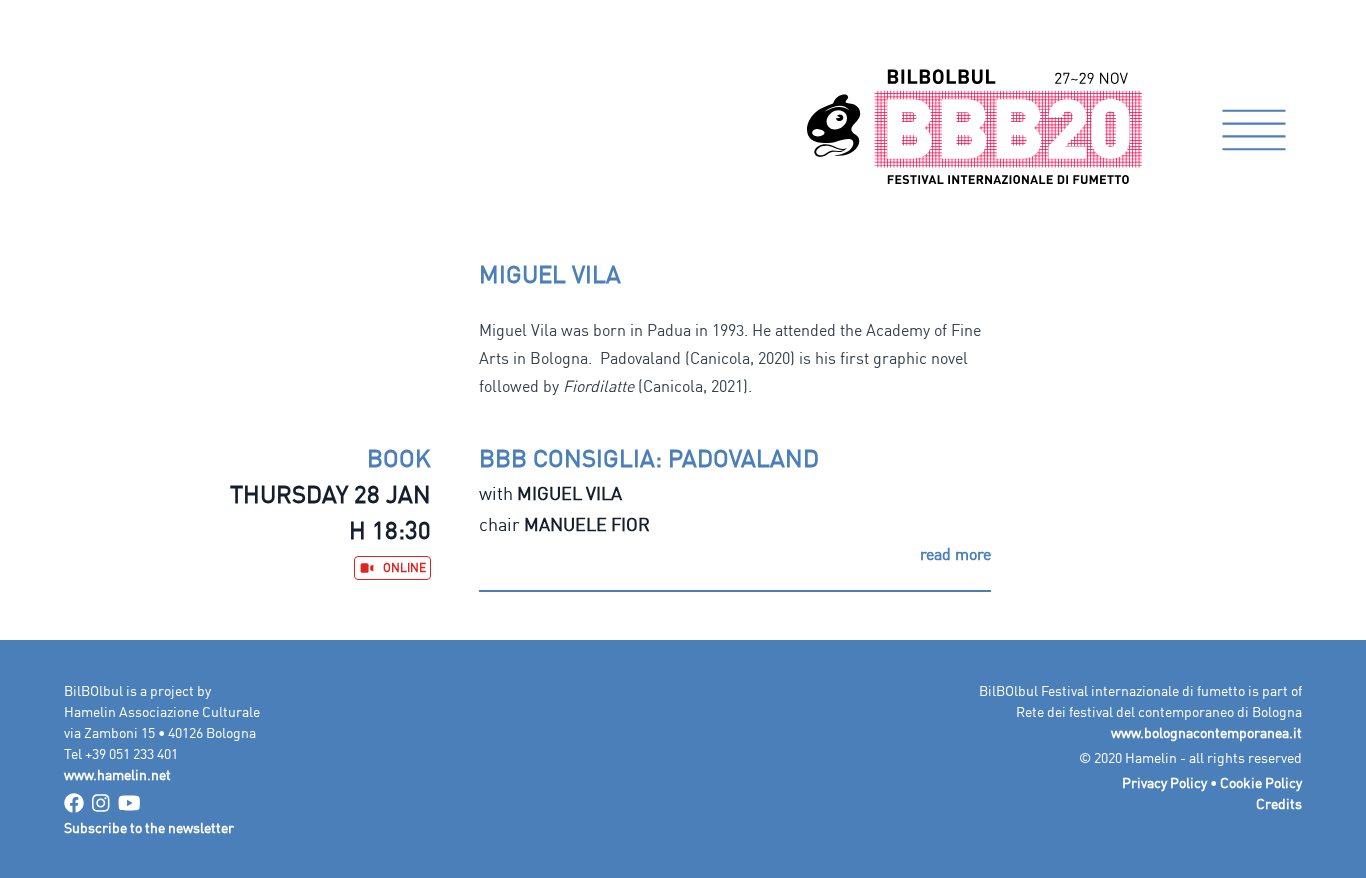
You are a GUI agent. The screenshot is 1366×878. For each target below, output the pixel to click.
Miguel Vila (569, 493)
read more (955, 554)
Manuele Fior (587, 524)
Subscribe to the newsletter (149, 827)
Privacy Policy (1164, 782)
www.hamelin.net (117, 774)
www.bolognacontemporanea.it (1206, 732)
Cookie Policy (1261, 782)
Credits (1279, 803)
